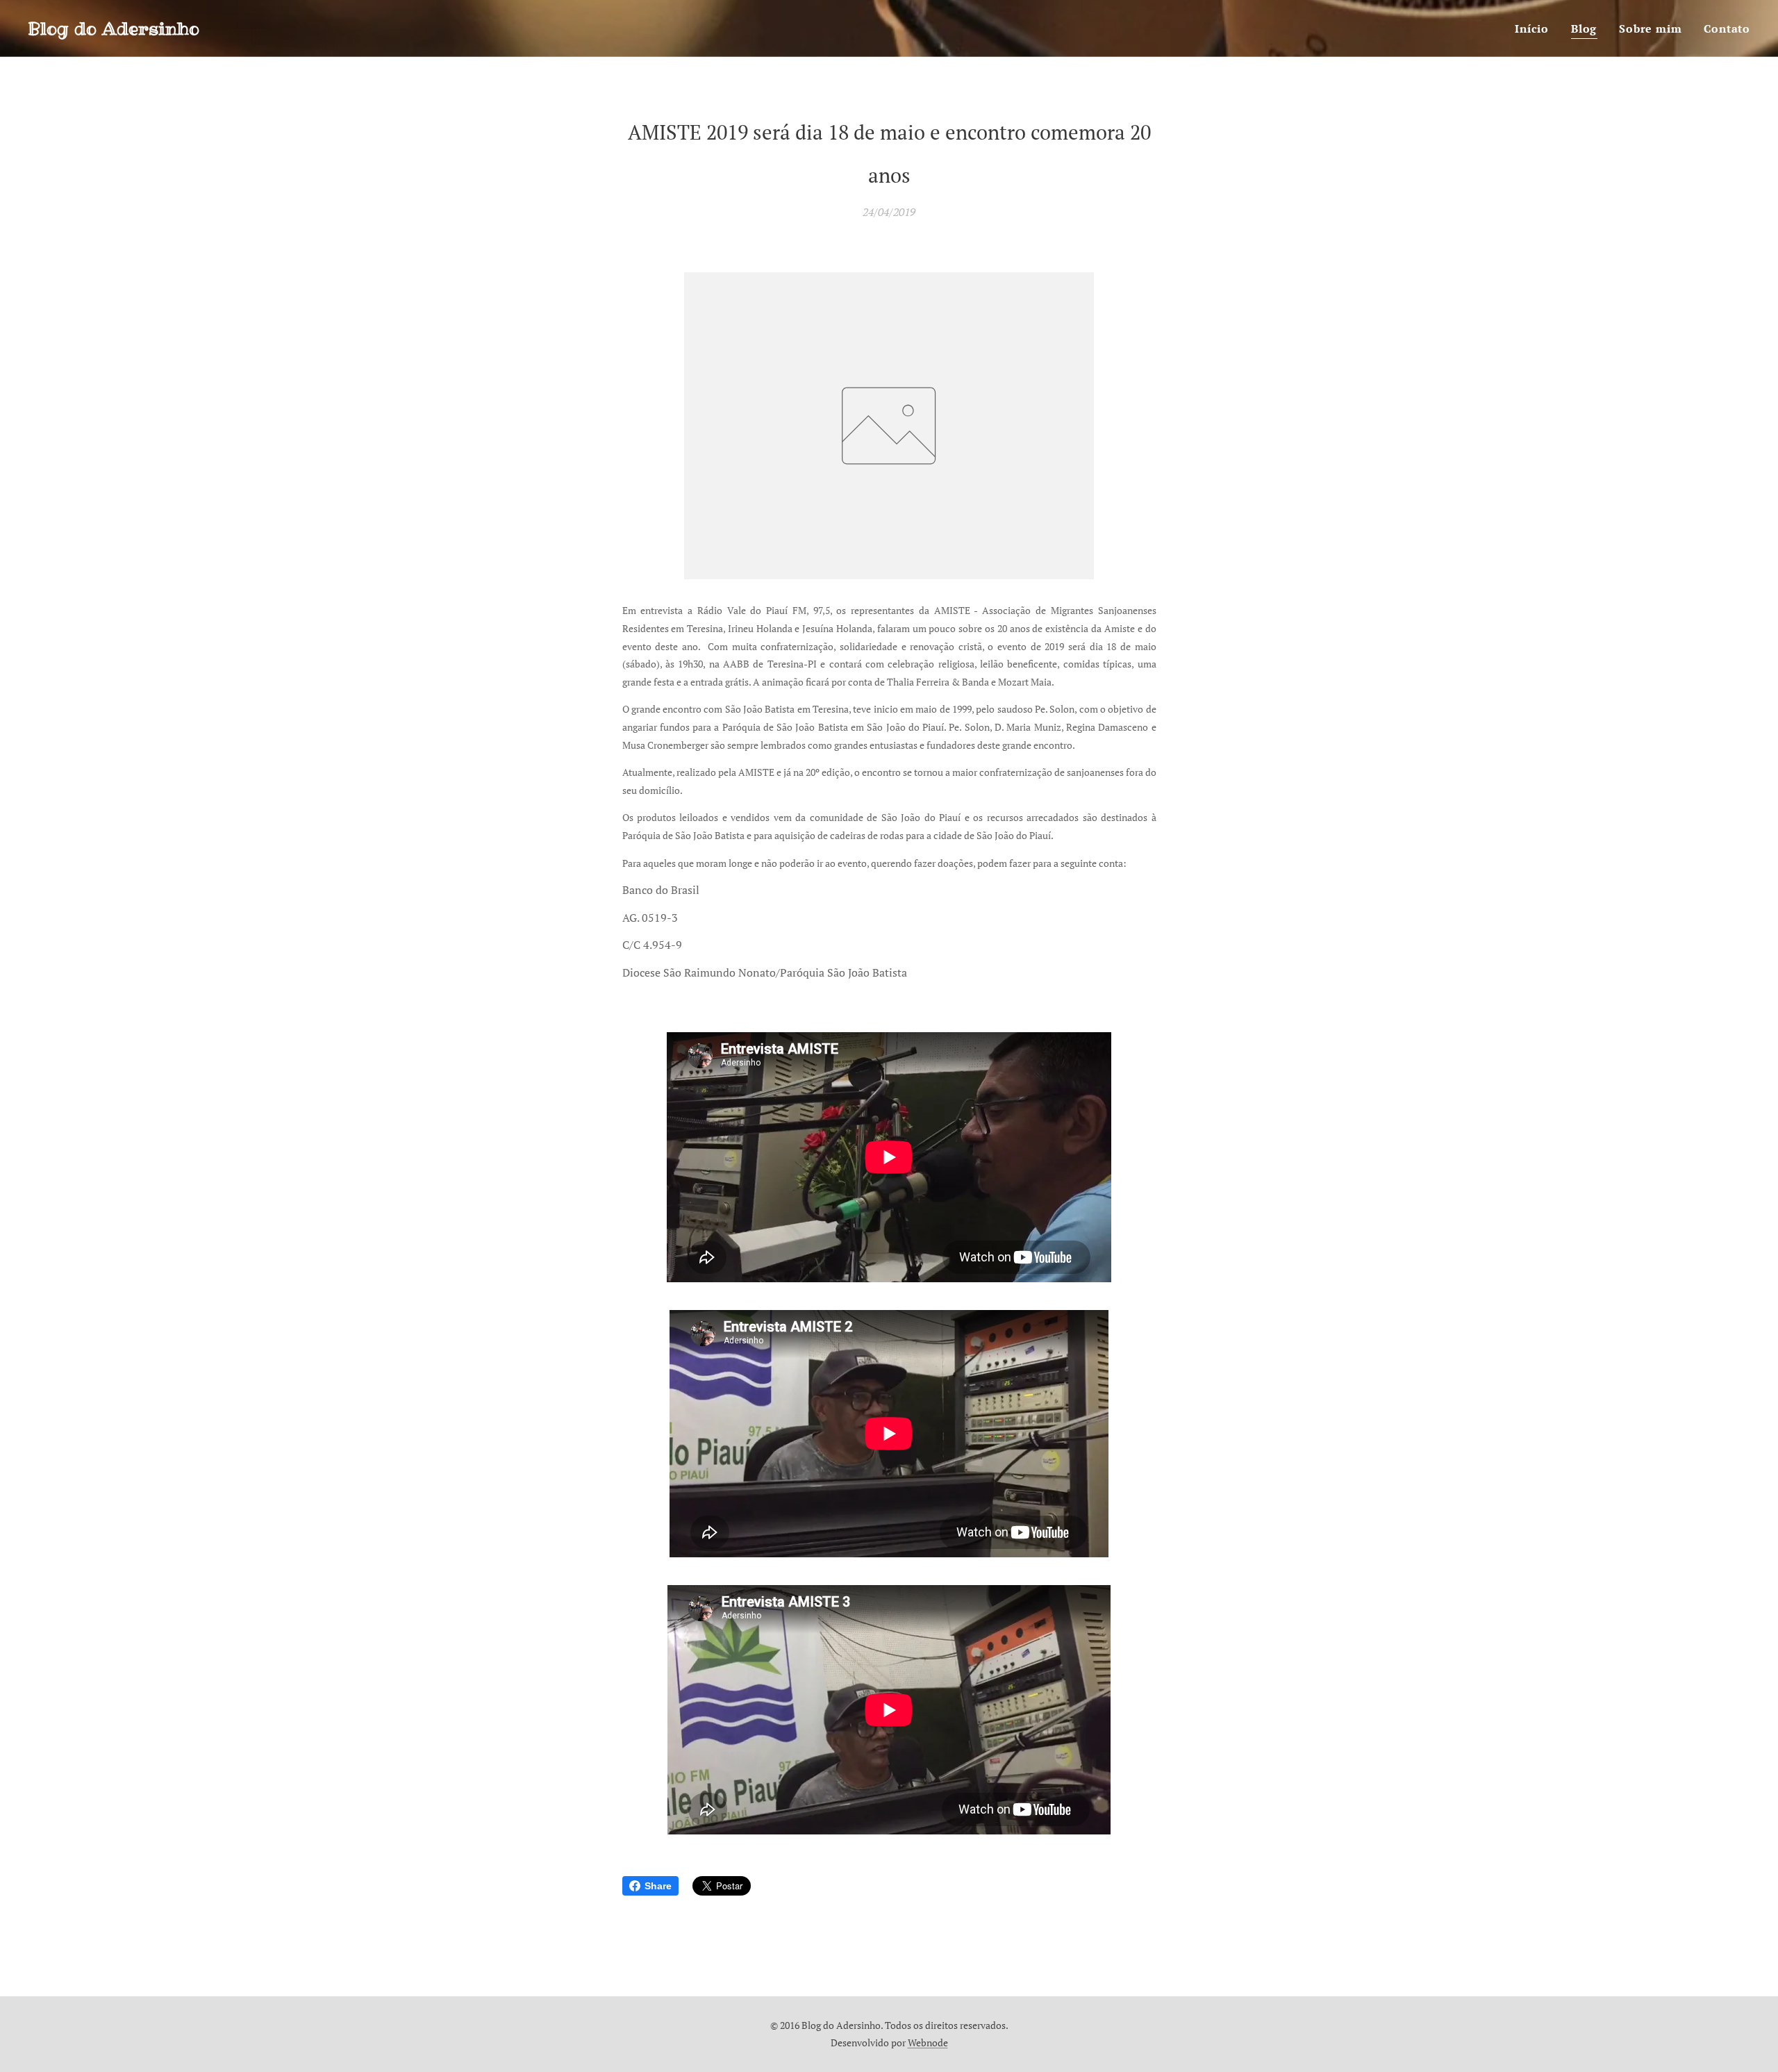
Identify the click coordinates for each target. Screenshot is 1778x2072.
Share (658, 1886)
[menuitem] (1536, 28)
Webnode (928, 2042)
